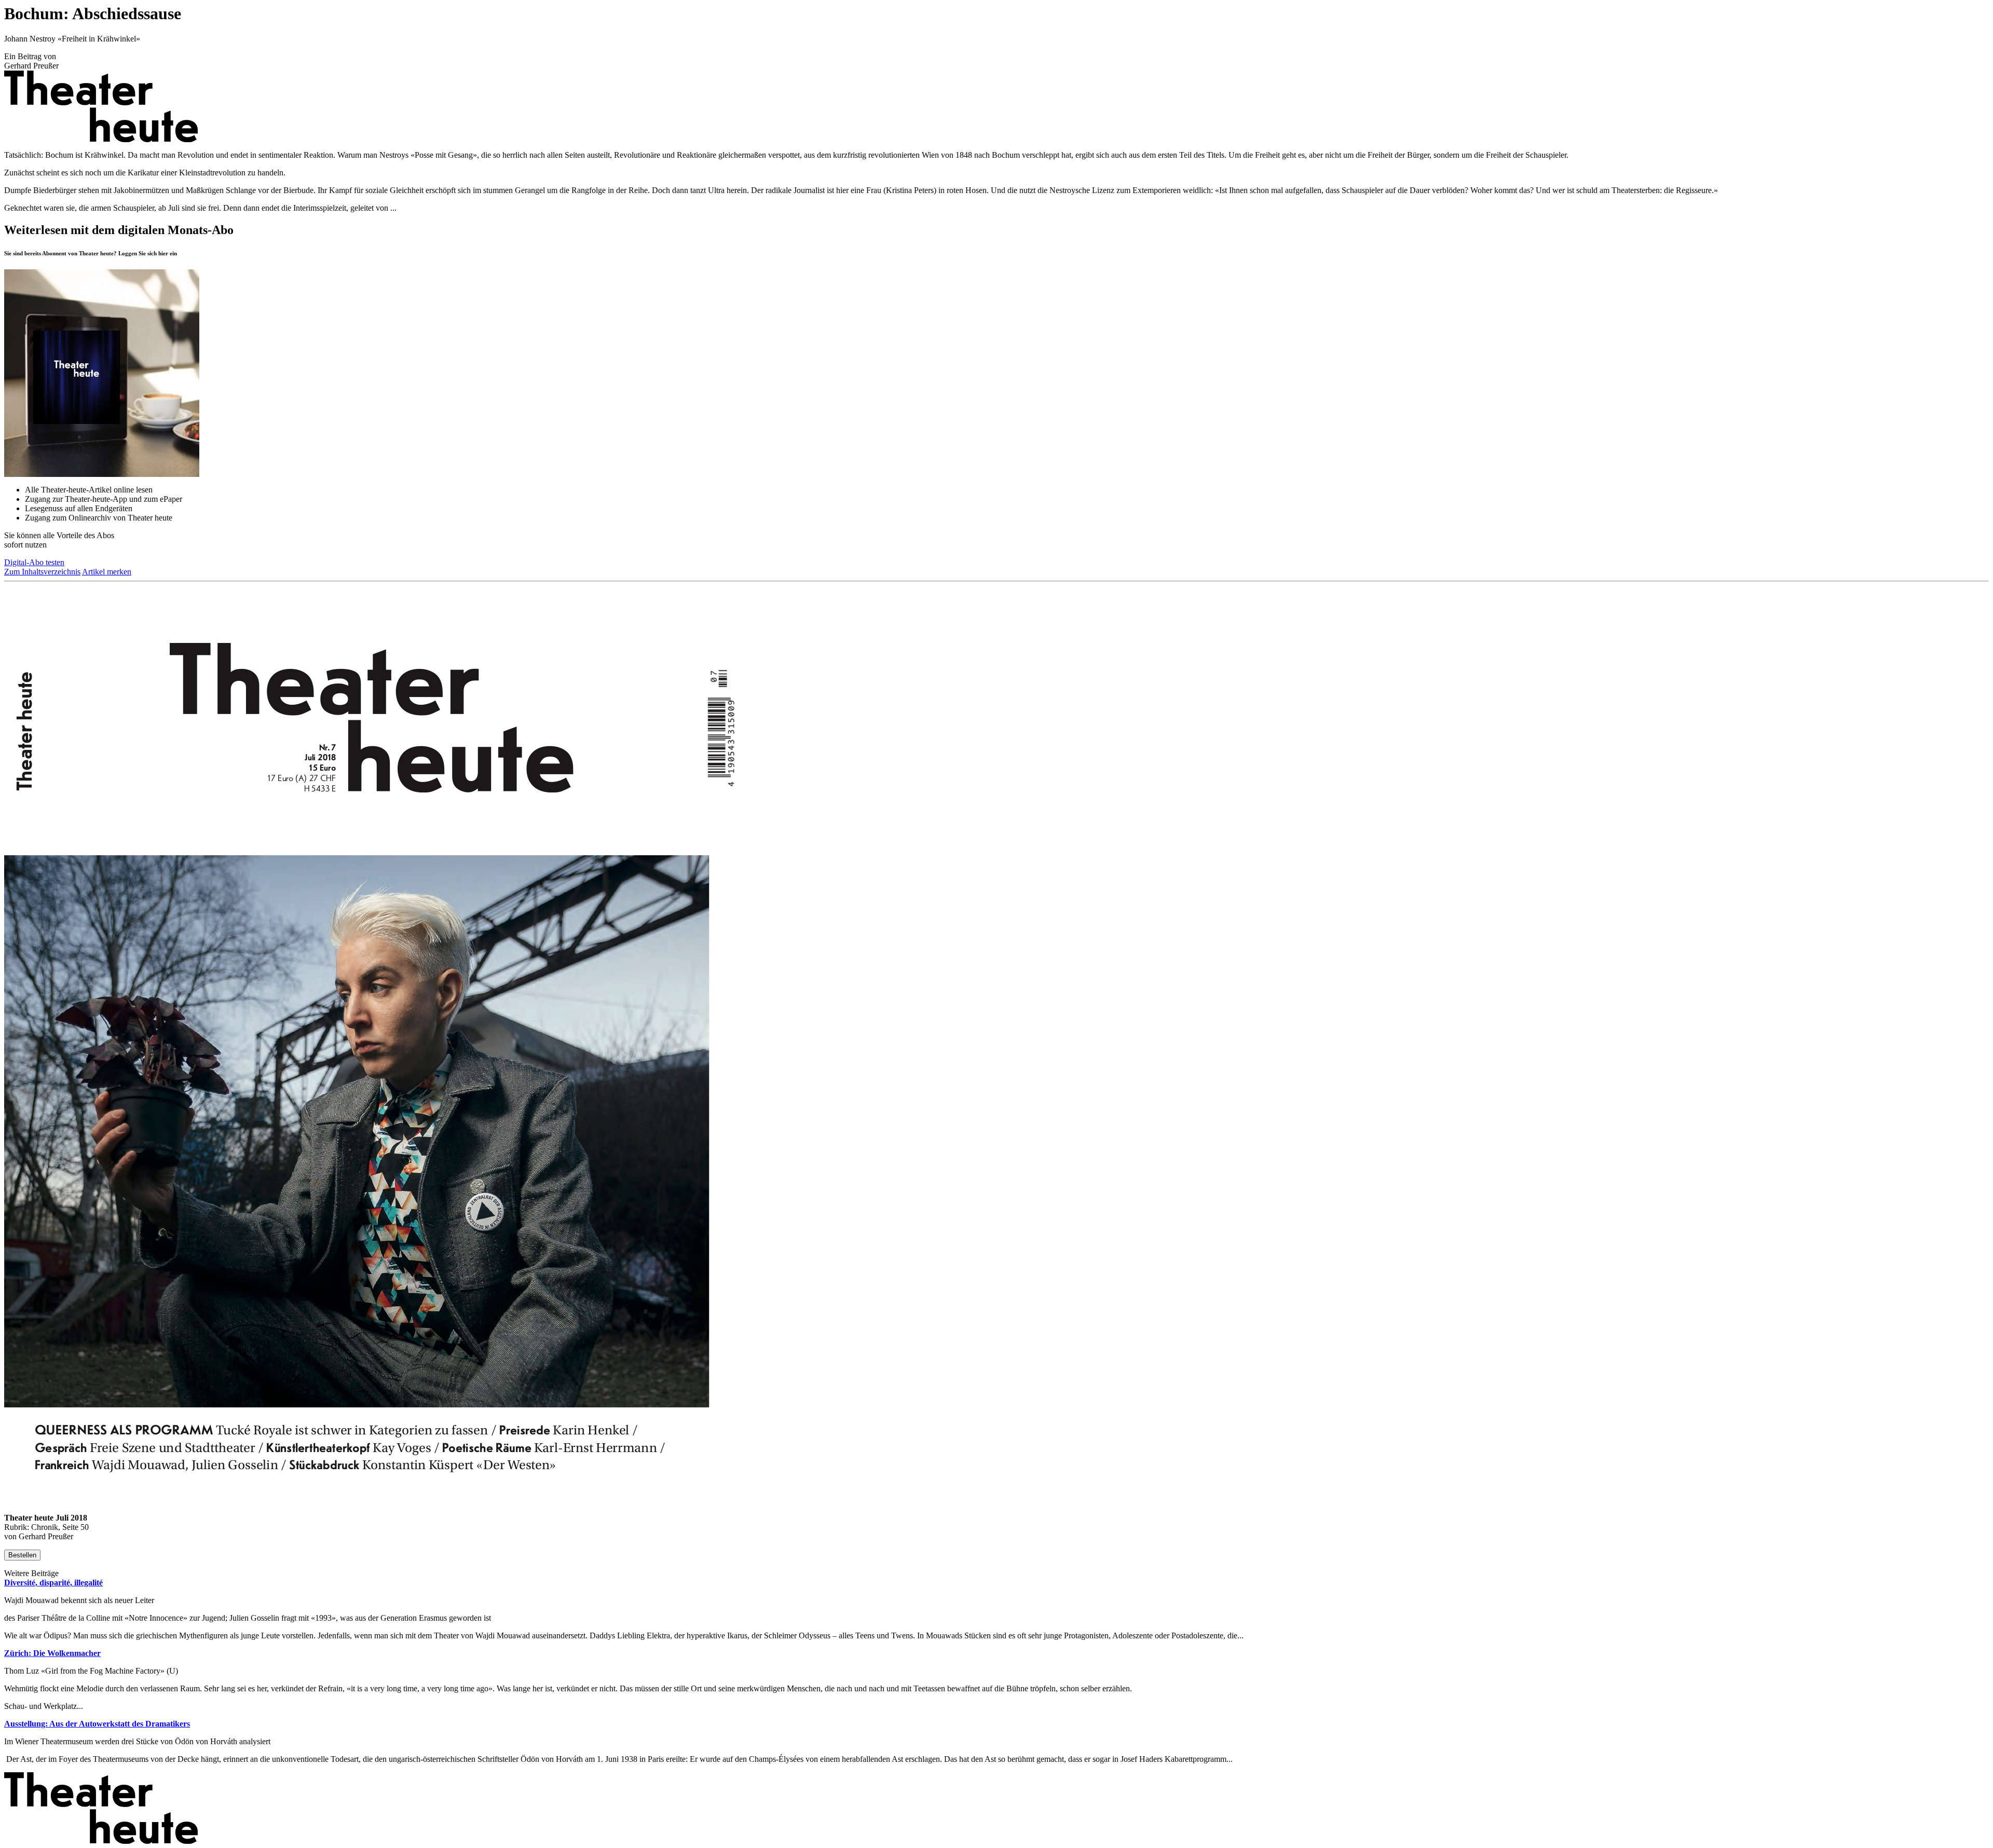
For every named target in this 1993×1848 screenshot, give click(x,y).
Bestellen (22, 1555)
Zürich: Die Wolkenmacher (52, 1653)
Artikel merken (107, 572)
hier (163, 253)
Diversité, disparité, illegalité (53, 1583)
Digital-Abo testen (34, 562)
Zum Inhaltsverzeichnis (42, 572)
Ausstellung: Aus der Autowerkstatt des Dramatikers (97, 1724)
